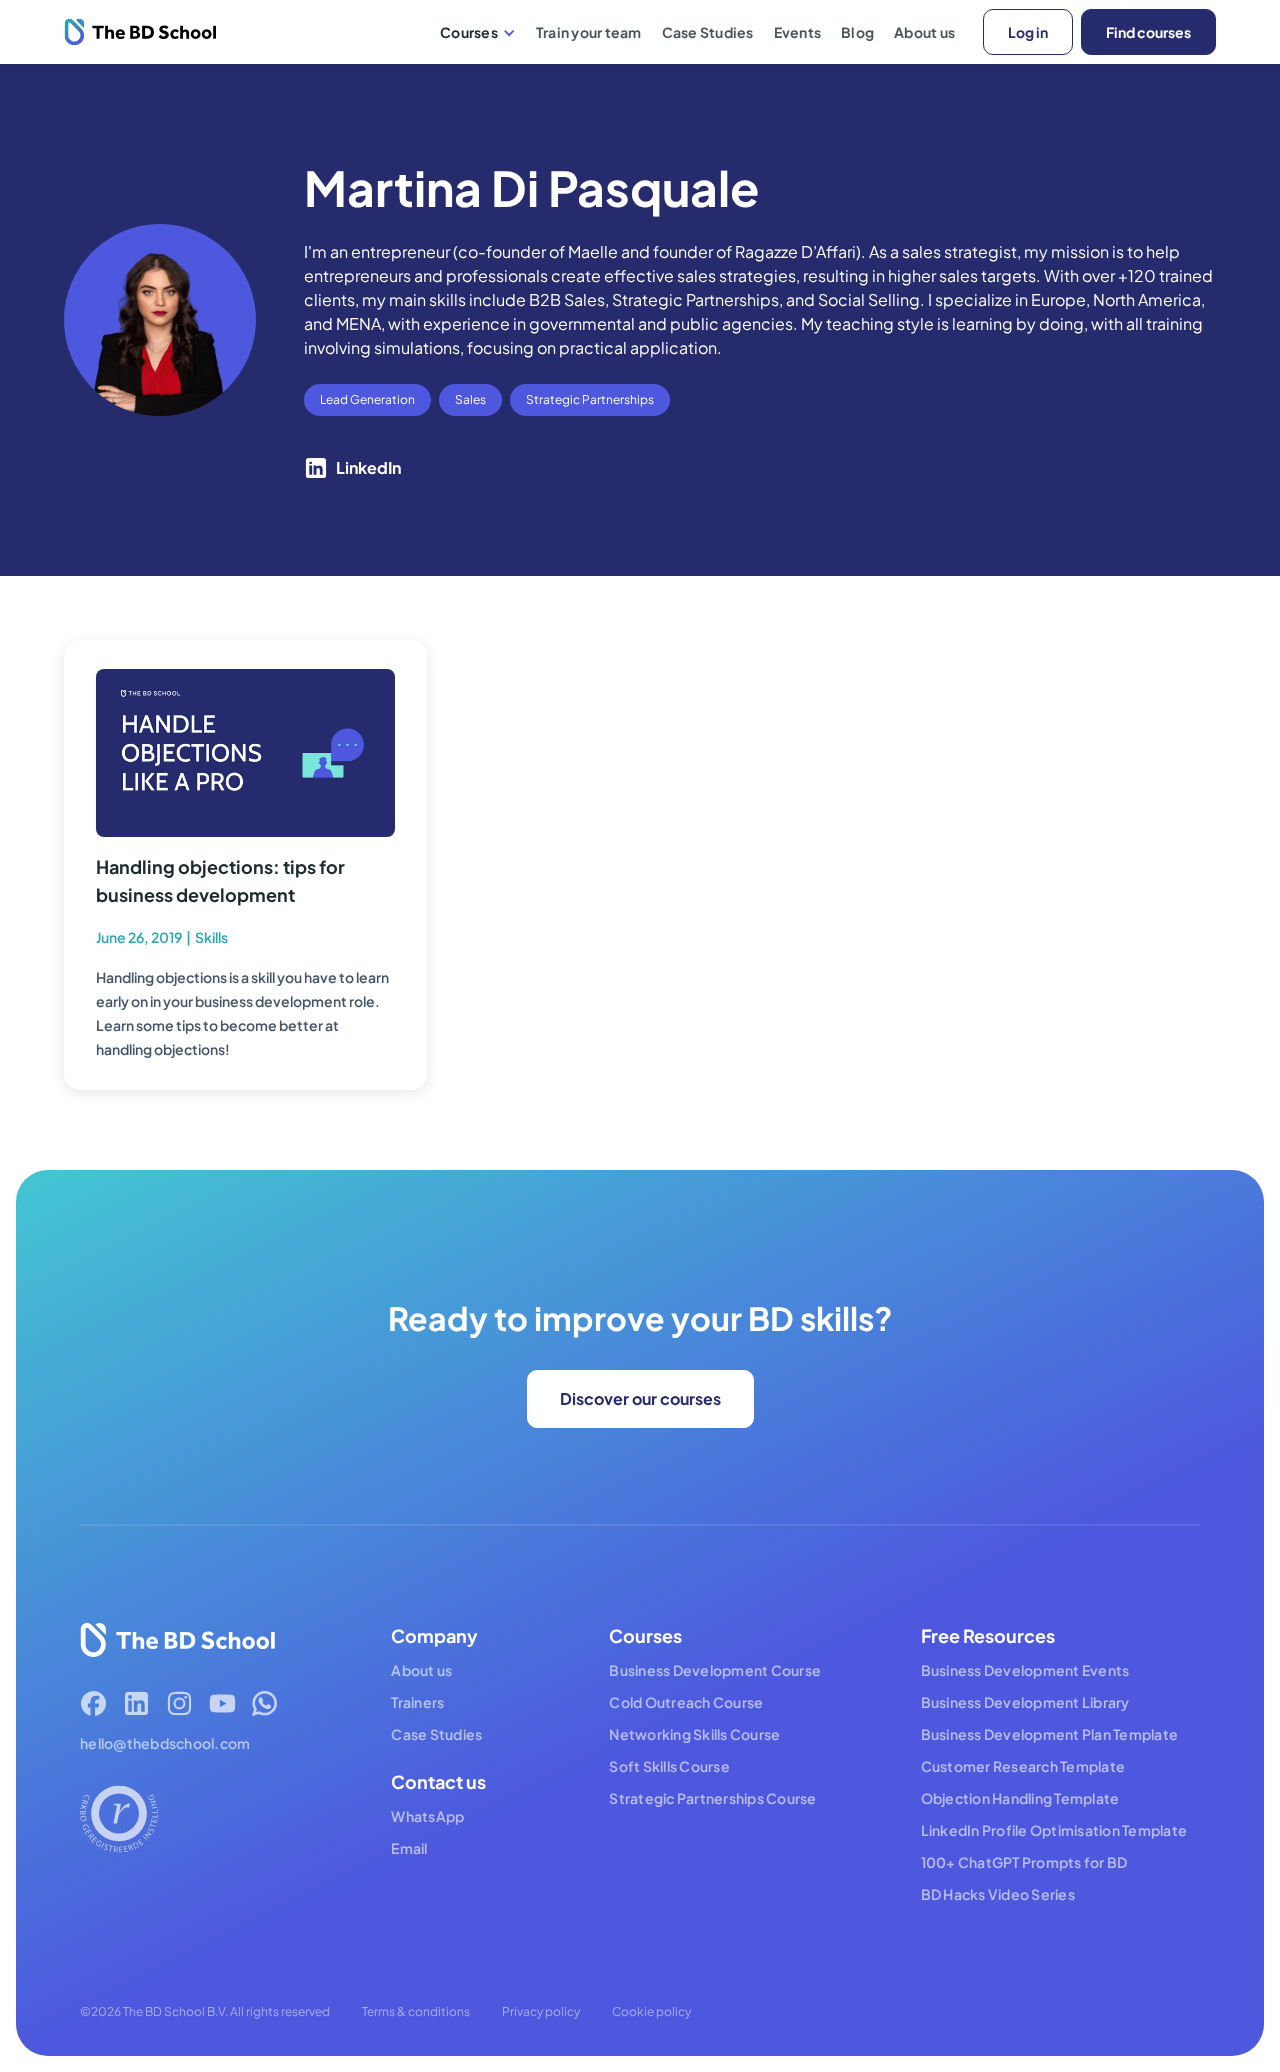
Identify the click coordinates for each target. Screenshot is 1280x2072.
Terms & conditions (416, 2011)
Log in (1028, 32)
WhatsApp (427, 1816)
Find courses (1148, 32)
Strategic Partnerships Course (712, 1798)
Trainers (417, 1702)
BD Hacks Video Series (998, 1894)
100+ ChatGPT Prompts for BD (1024, 1862)
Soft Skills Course (669, 1766)
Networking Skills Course (694, 1734)
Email (409, 1848)
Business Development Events (1025, 1670)
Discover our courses (640, 1398)
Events (798, 32)
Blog (857, 32)
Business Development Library (1025, 1702)
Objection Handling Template (1020, 1798)
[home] (140, 32)
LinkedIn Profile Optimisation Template (1054, 1830)
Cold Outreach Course (686, 1702)
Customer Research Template (1023, 1766)
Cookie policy (651, 2011)
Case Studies (708, 32)
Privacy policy (541, 2011)
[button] (478, 32)
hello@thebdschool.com (165, 1743)
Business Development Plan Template (1050, 1734)
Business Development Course (715, 1670)
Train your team (589, 32)
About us (924, 32)
